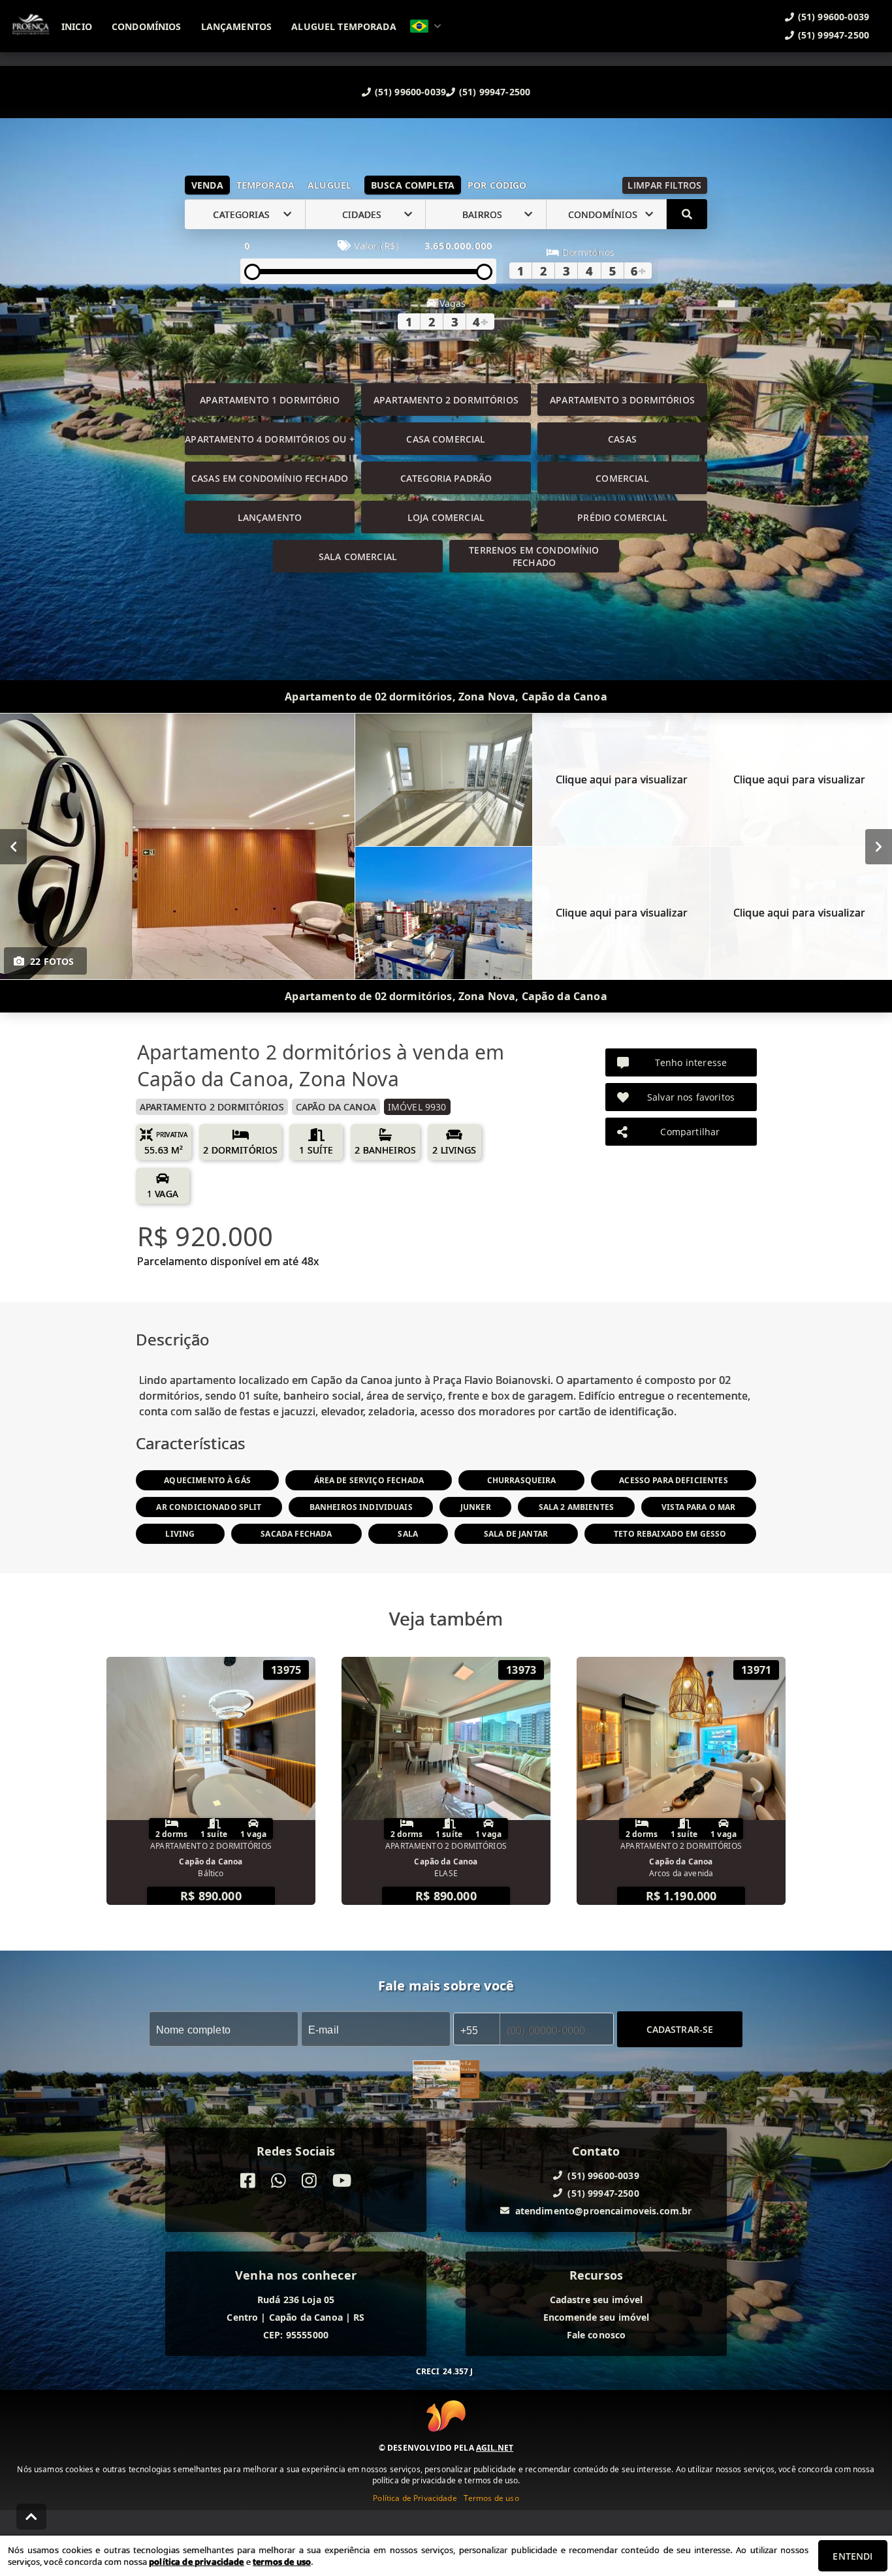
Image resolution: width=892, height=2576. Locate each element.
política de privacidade (196, 2562)
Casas (622, 439)
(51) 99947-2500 (495, 92)
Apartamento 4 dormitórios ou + (270, 439)
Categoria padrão (446, 478)
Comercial (622, 478)
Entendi (852, 2556)
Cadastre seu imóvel (597, 2300)
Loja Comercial (446, 517)
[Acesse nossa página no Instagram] (309, 2181)
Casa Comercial (446, 439)
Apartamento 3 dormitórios (622, 400)
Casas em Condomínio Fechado (270, 478)
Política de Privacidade (415, 2498)
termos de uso (282, 2562)
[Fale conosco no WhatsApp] (279, 2181)
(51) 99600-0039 (410, 92)
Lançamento (270, 517)
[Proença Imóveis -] (446, 2081)
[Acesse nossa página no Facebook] (248, 2181)
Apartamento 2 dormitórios (446, 400)
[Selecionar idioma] (426, 26)
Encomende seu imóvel (597, 2317)
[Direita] (879, 847)
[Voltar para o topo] (31, 2517)
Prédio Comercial (622, 517)
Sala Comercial (358, 557)
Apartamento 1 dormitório (270, 400)
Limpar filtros (664, 185)
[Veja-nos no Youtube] (342, 2181)
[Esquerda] (13, 847)
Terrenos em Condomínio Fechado (534, 556)
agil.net (495, 2448)
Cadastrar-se (680, 2029)
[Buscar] (687, 214)
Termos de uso (491, 2498)
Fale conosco (597, 2335)
